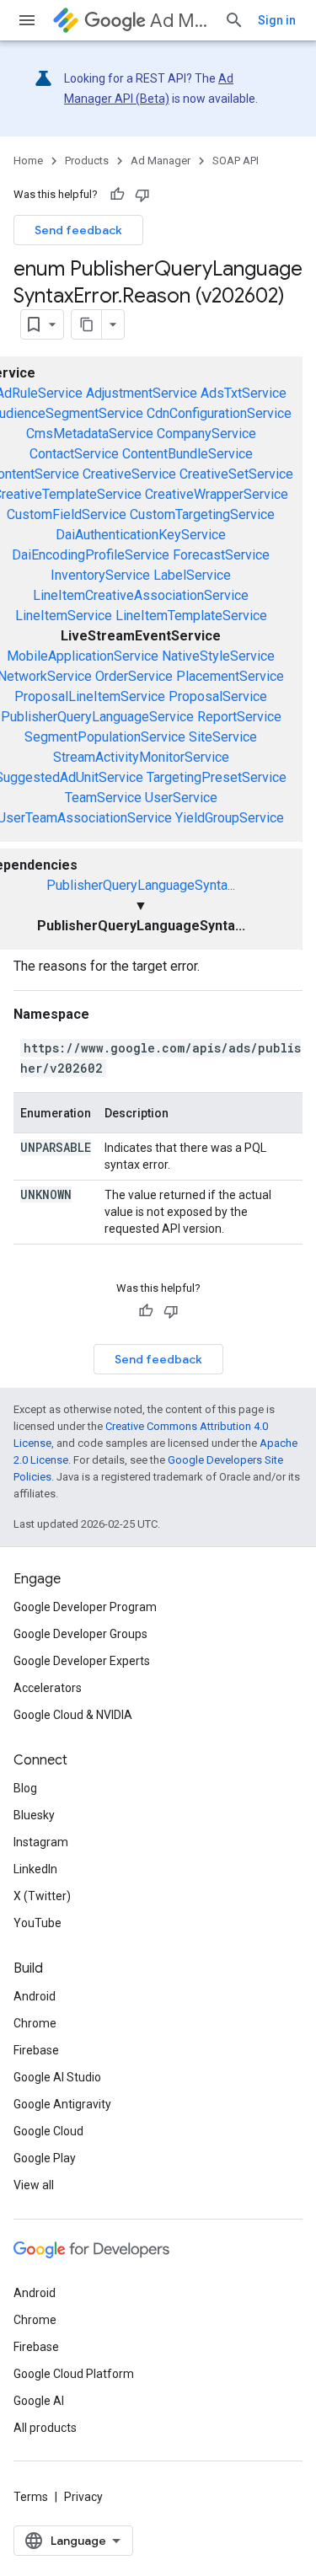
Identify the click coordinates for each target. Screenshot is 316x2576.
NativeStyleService (218, 656)
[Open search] (234, 20)
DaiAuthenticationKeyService (141, 535)
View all (34, 2185)
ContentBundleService (187, 454)
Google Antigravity (62, 2104)
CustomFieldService (67, 514)
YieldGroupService (230, 818)
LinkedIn (35, 1869)
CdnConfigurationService (219, 413)
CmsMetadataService (90, 434)
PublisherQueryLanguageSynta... (141, 885)
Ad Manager (180, 21)
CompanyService (206, 434)
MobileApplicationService (83, 656)
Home (28, 161)
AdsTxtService (244, 393)
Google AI (39, 2401)
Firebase (36, 2050)
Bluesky (34, 1815)
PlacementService (230, 676)
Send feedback (78, 230)
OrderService (134, 676)
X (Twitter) (42, 1896)
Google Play (45, 2158)
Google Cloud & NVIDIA (73, 1715)
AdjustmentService (142, 393)
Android (35, 1996)
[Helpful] (117, 195)
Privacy (83, 2497)
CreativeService (129, 474)
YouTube (37, 1923)
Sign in (277, 20)
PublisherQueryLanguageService (97, 717)
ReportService (239, 717)
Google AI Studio (57, 2077)
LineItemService (64, 616)
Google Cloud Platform (74, 2374)
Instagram (41, 1842)
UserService (181, 798)
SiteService (223, 737)
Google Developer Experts (82, 1661)
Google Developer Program (85, 1607)
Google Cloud (48, 2131)
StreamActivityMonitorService (141, 757)
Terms (31, 2497)
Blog (25, 1788)
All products (45, 2428)
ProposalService (218, 696)
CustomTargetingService (202, 514)
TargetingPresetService (217, 777)
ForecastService (221, 555)
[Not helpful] (142, 195)
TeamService (103, 798)
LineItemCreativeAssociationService (141, 595)
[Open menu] (27, 20)
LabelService (192, 575)
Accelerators (48, 1688)
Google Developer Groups (80, 1634)
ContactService (74, 454)
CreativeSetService (236, 474)
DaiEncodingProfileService (91, 555)
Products (87, 161)
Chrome (35, 2023)
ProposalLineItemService (90, 696)
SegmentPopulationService (105, 737)
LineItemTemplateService (191, 616)
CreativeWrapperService (217, 494)
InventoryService (100, 575)
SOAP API (236, 161)
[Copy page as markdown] (87, 324)
